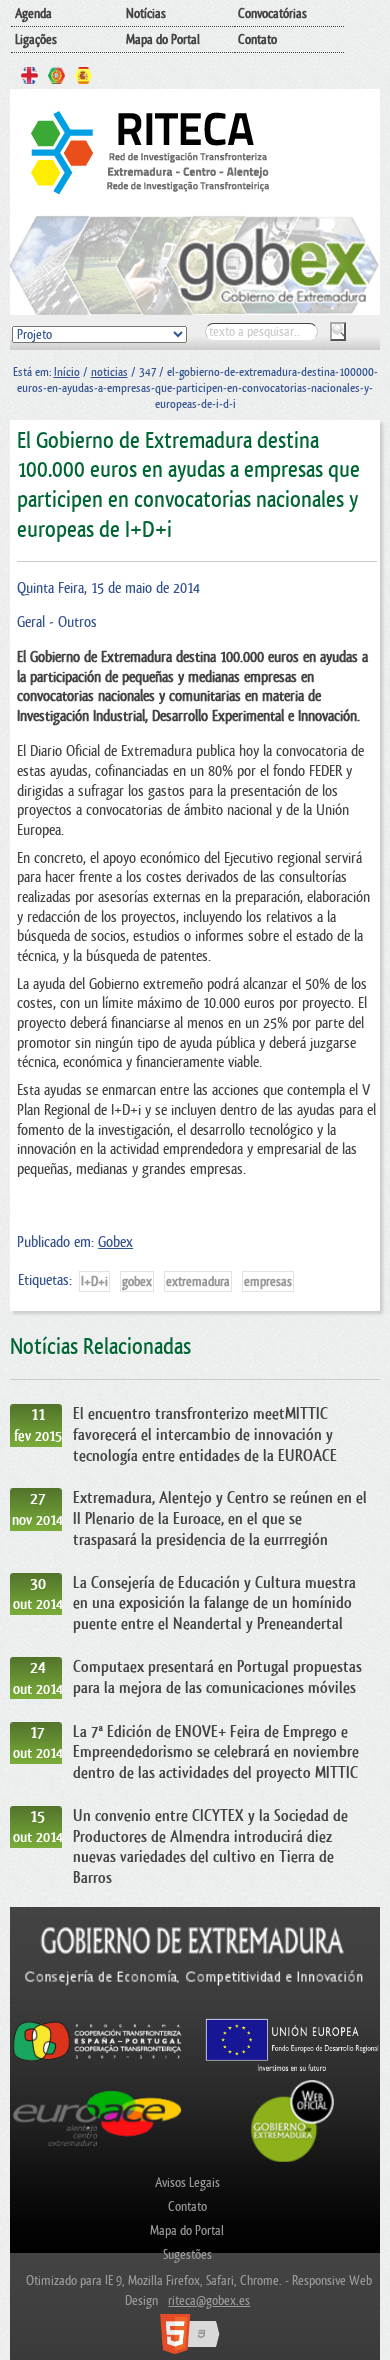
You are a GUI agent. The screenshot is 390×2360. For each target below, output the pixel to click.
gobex (137, 1281)
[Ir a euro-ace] (97, 2149)
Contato (257, 39)
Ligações (36, 39)
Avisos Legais (187, 2182)
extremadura (198, 1281)
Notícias (146, 13)
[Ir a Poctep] (97, 2059)
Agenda (33, 13)
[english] (29, 78)
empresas (268, 1281)
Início (67, 372)
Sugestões (187, 2254)
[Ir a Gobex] (293, 2159)
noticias (109, 372)
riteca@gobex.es (209, 2300)
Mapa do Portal (163, 39)
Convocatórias (272, 13)
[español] (83, 78)
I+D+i (94, 1281)
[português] (56, 78)
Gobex (115, 1242)
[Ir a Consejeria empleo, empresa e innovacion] (195, 2007)
